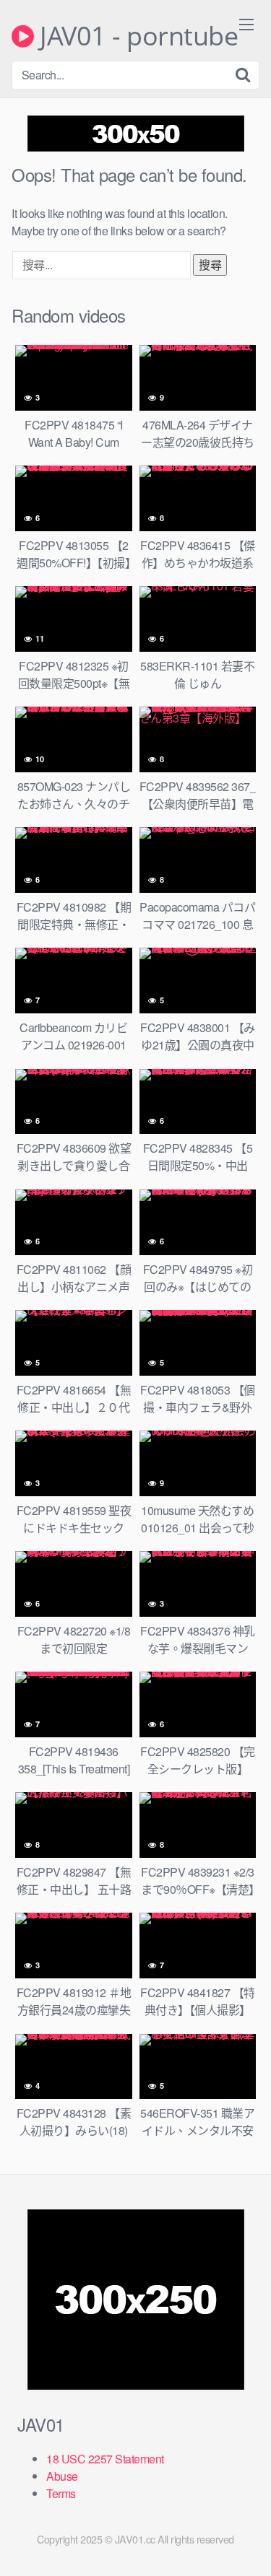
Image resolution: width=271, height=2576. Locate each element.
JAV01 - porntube (136, 36)
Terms (61, 2493)
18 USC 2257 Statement (105, 2459)
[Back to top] (246, 2544)
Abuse (62, 2476)
